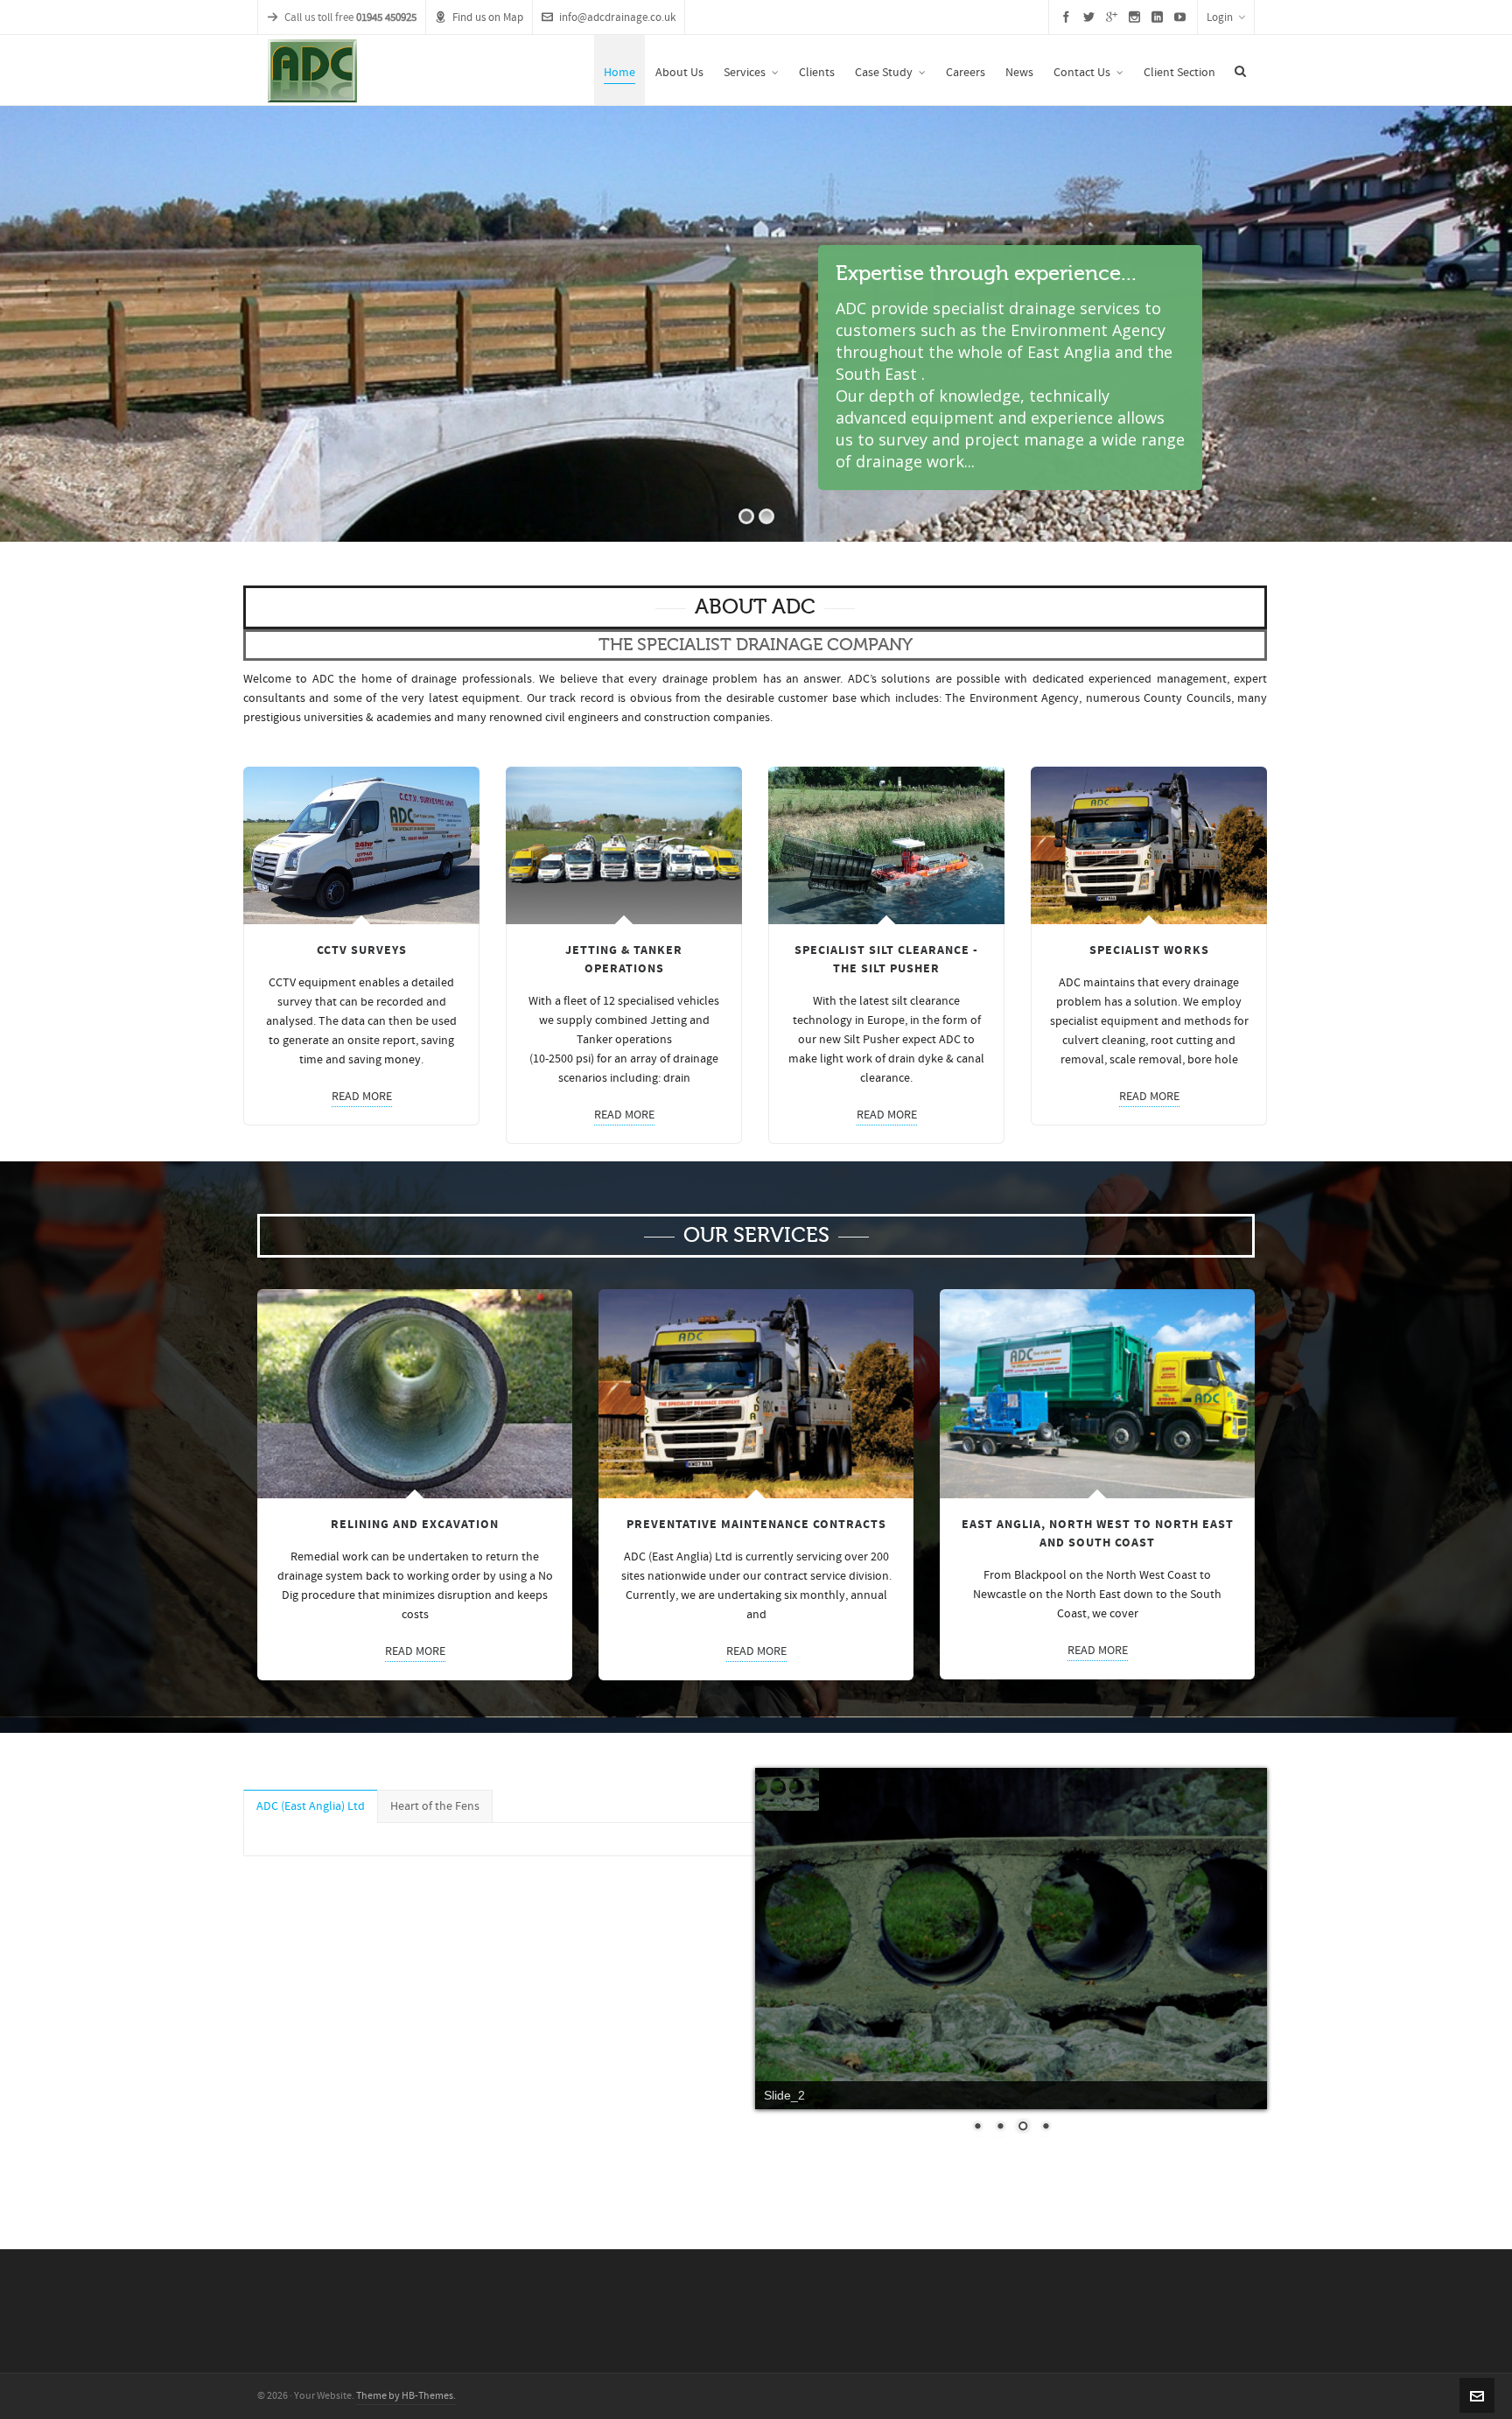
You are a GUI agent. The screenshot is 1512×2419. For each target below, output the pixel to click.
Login (1220, 18)
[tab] (311, 1806)
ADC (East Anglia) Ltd (311, 1806)
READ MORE (362, 1097)
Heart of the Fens (435, 1806)
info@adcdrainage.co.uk (617, 18)
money (402, 1060)
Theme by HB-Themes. (406, 2396)
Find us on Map (488, 18)
